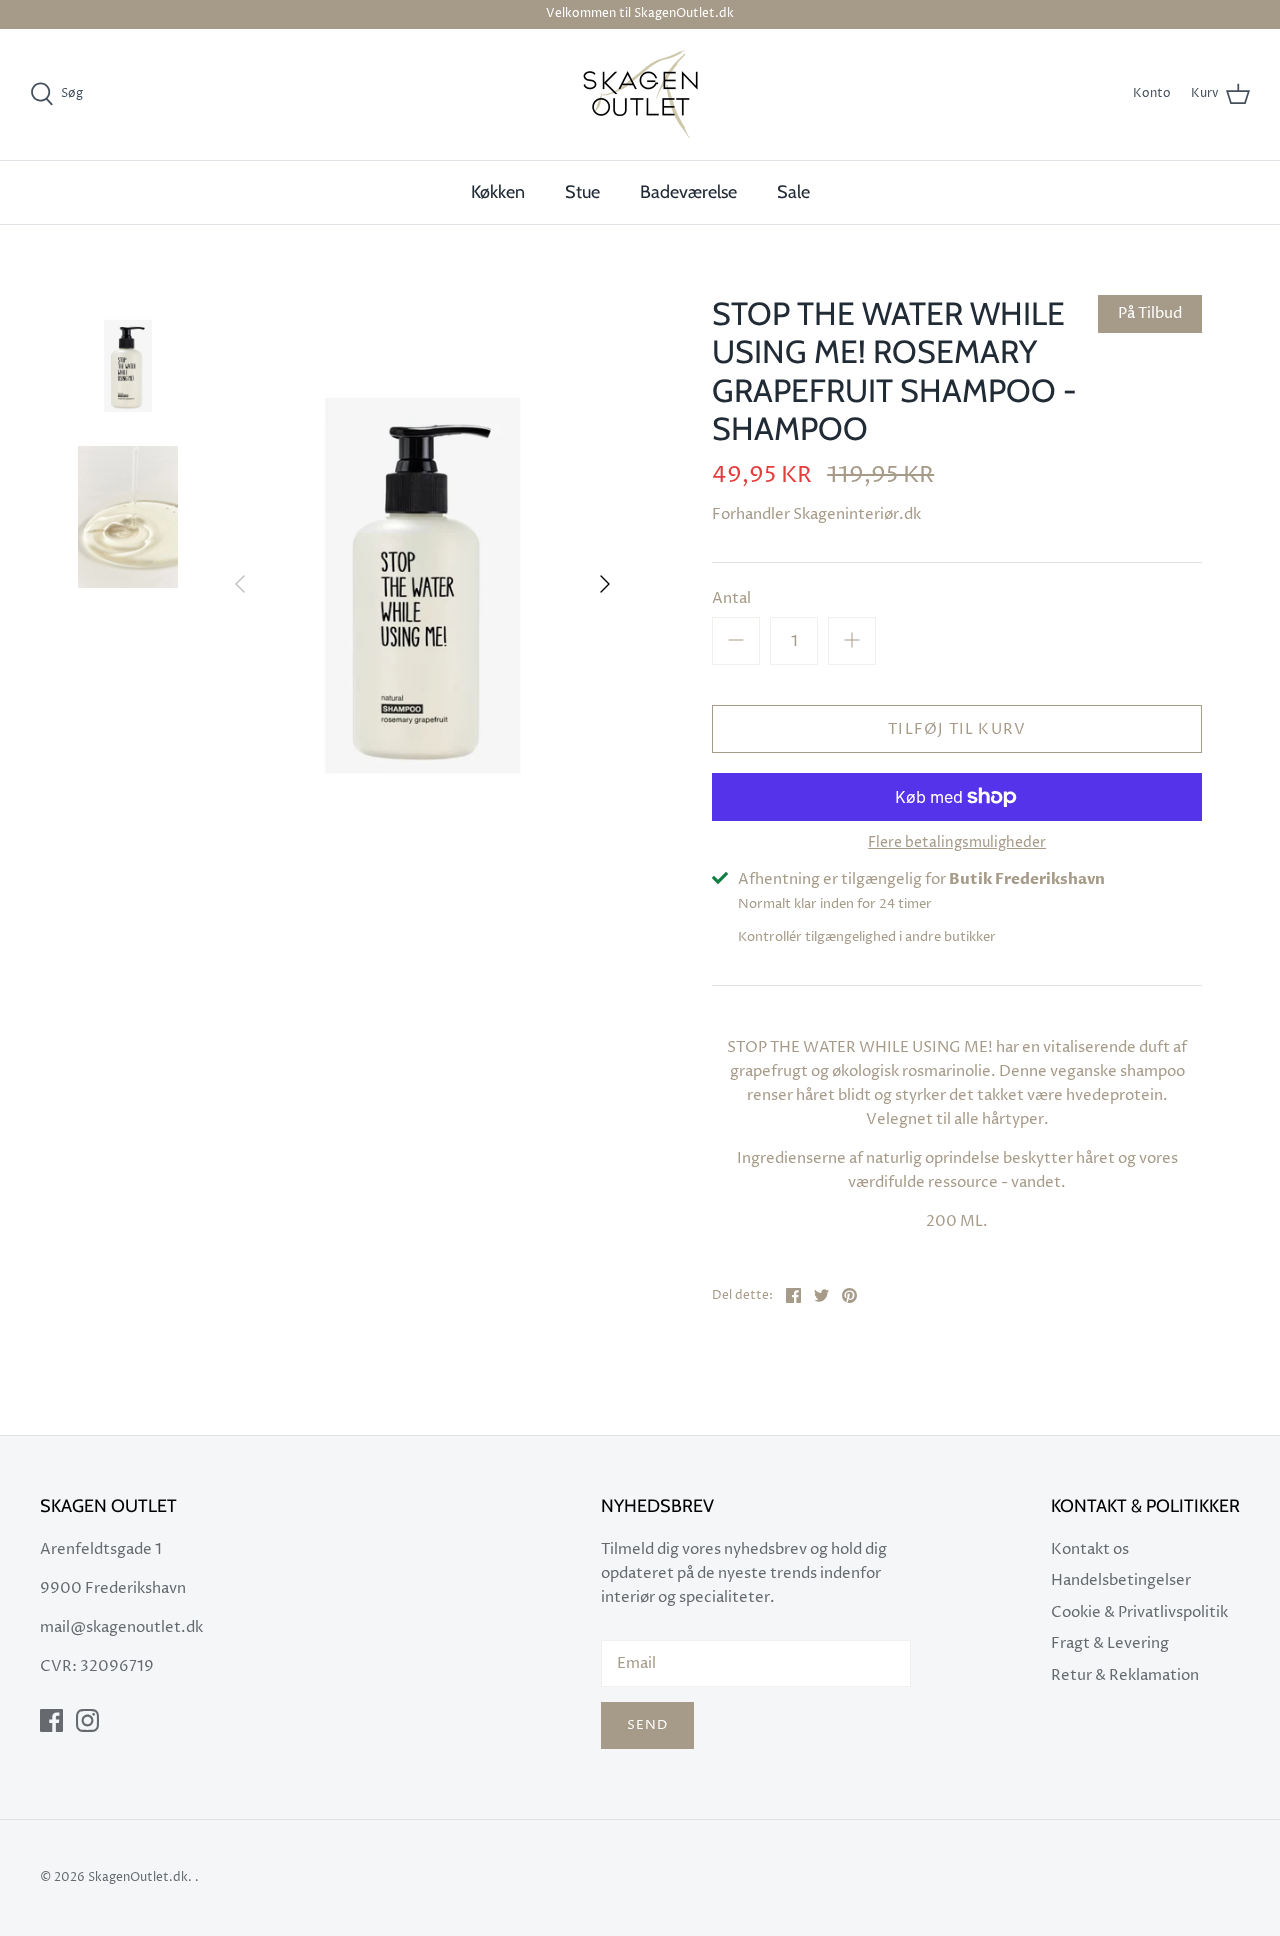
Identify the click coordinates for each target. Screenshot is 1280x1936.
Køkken (498, 192)
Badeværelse (688, 192)
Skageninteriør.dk (857, 514)
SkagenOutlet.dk (138, 1877)
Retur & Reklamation (1125, 1675)
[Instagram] (87, 1720)
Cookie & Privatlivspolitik (1139, 1612)
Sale (793, 192)
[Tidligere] (240, 584)
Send (647, 1725)
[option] (422, 584)
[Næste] (605, 584)
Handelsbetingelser (1121, 1580)
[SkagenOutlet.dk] (640, 94)
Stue (582, 192)
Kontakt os (1090, 1549)
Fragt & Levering (1110, 1643)
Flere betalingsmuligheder (957, 843)
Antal (731, 598)
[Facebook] (51, 1720)
